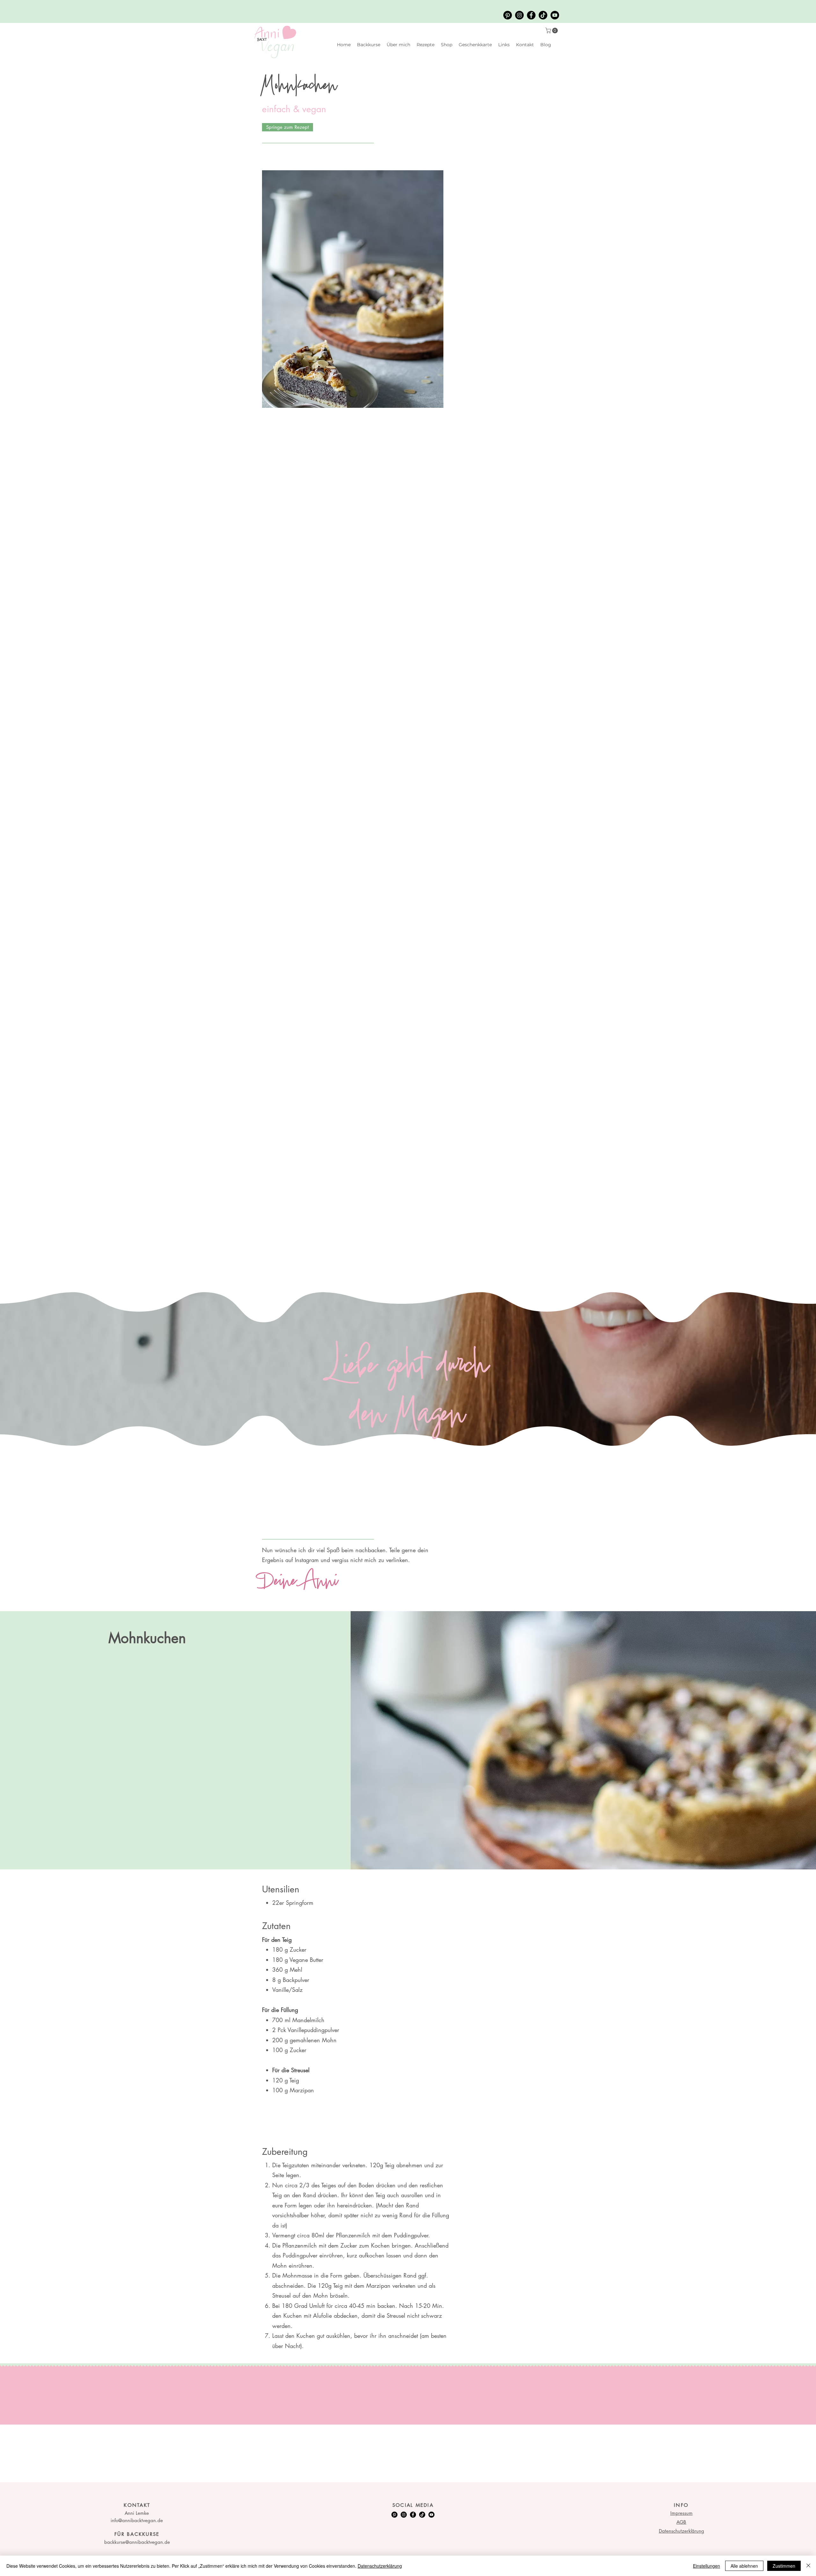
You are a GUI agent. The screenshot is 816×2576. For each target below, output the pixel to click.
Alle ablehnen (744, 2566)
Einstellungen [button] (707, 2566)
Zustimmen (784, 2566)
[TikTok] (543, 15)
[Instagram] (519, 15)
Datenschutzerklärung (380, 2566)
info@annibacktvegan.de (137, 2520)
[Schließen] (808, 2566)
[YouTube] (555, 15)
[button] (552, 31)
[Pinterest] (508, 15)
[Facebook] (531, 15)
